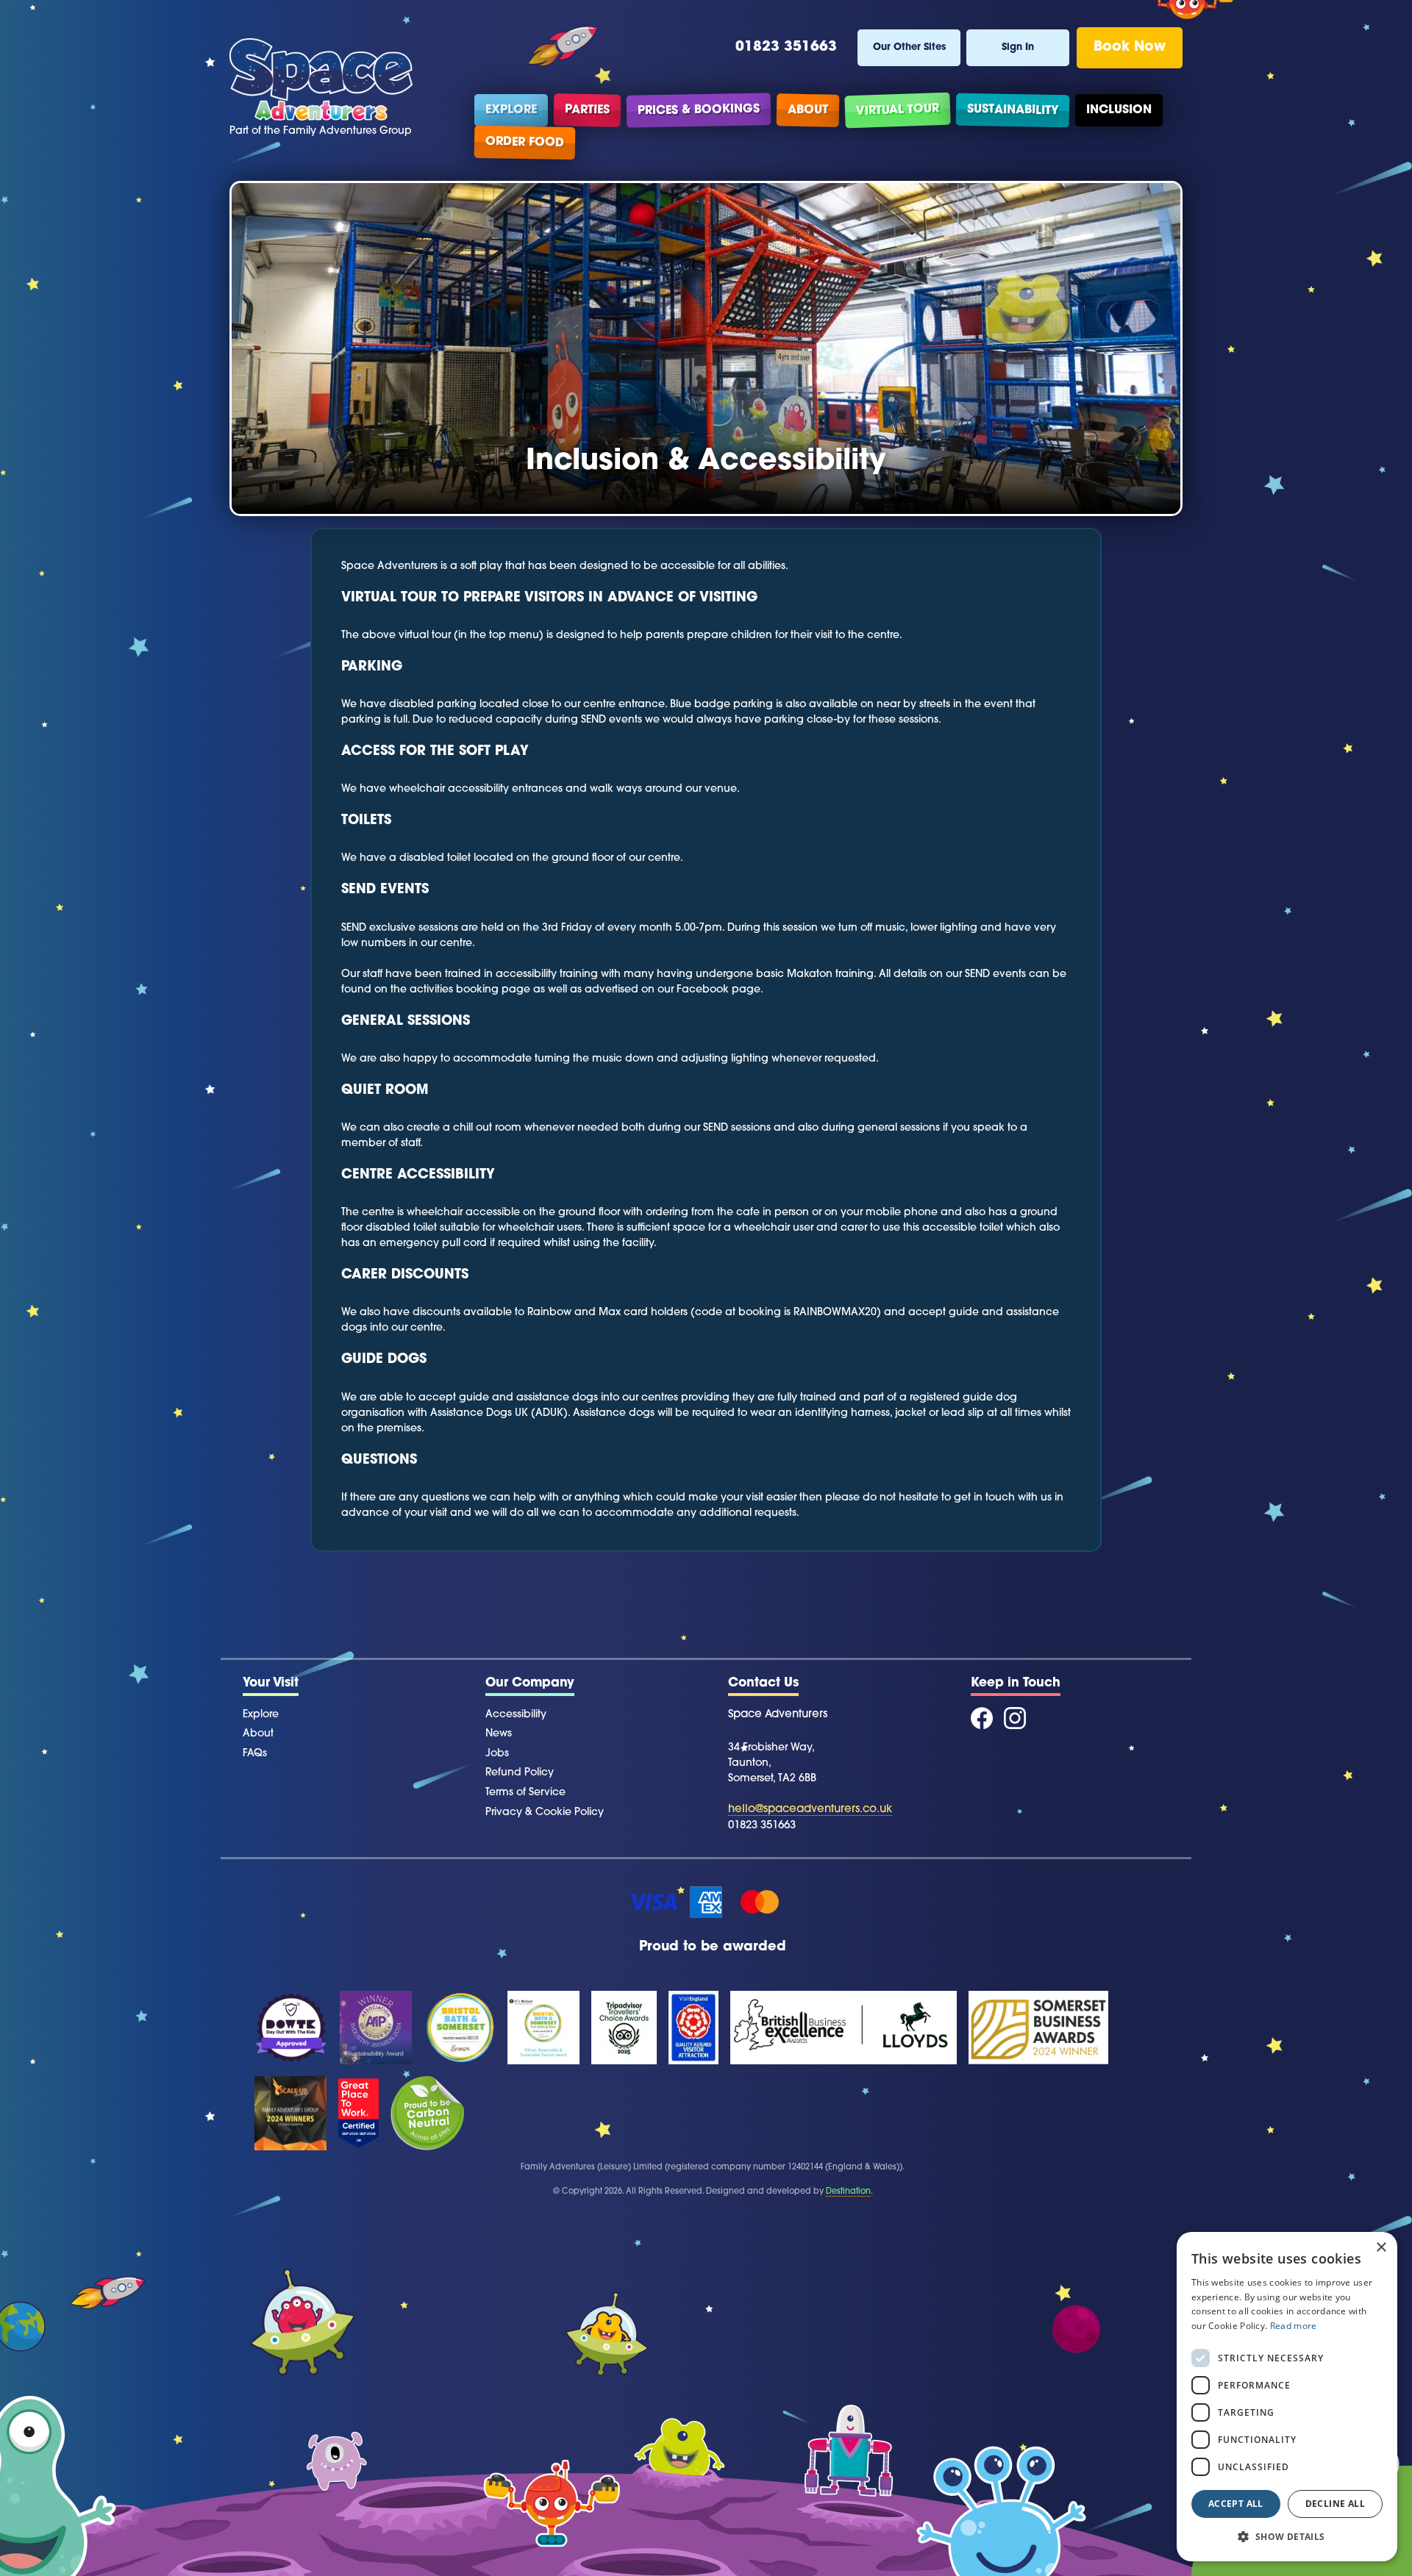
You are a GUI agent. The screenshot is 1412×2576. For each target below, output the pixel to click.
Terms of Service (525, 1793)
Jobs (497, 1754)
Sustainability (1013, 110)
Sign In (1018, 47)
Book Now (1130, 47)
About (808, 110)
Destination (848, 2192)
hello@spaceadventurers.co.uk (810, 1810)
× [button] (1381, 2248)
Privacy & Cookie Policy (545, 1813)
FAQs (255, 1754)
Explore (511, 110)
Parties (587, 110)
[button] (1287, 2537)
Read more (1294, 2326)
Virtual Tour (898, 110)
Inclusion (1119, 110)
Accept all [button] (1236, 2504)
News (499, 1734)
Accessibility (516, 1715)
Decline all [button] (1335, 2504)
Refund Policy (520, 1773)
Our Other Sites (909, 47)
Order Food (525, 143)
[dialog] (1287, 2397)
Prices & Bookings (699, 110)
